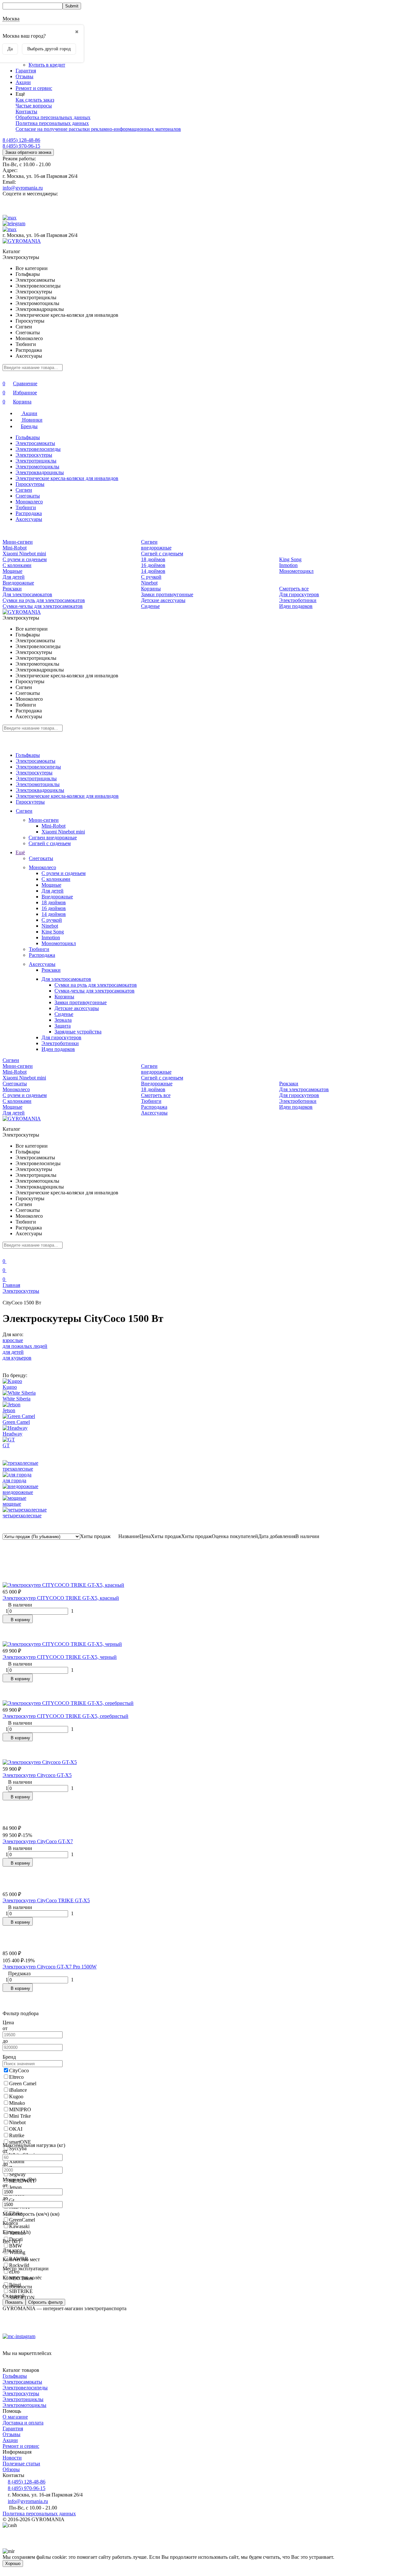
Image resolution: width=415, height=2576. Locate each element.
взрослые (13, 1340)
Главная (11, 1285)
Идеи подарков (296, 606)
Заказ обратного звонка (28, 152)
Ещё (20, 852)
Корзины (151, 589)
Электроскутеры (34, 455)
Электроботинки (298, 600)
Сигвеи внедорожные (156, 545)
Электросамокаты (35, 443)
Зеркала (63, 1020)
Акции (23, 82)
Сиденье (150, 606)
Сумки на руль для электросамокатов (44, 600)
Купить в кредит (47, 65)
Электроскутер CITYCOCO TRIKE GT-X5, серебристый (65, 1716)
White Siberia (17, 1399)
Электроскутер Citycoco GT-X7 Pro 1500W (50, 1967)
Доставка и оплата (23, 2423)
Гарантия (26, 71)
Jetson (9, 1410)
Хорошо (13, 2564)
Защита (63, 1026)
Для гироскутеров (299, 594)
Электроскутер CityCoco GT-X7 (38, 1841)
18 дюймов (153, 559)
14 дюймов (153, 571)
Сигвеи (24, 490)
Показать (14, 2302)
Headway (12, 1434)
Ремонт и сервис (34, 88)
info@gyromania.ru (23, 188)
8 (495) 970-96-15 (21, 146)
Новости (12, 2458)
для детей (13, 1352)
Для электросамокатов (27, 594)
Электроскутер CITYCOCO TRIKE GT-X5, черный (60, 1657)
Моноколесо (29, 502)
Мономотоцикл (296, 571)
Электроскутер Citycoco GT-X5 (37, 1775)
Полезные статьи (21, 2464)
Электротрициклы (36, 461)
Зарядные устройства (78, 1032)
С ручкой (151, 577)
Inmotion (288, 565)
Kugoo (10, 1387)
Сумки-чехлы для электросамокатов (43, 606)
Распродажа (29, 513)
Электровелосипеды (38, 449)
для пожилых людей (25, 1346)
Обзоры (11, 2469)
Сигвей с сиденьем (162, 554)
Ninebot (149, 583)
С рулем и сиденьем (25, 559)
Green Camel (16, 1422)
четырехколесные (22, 1516)
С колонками (17, 565)
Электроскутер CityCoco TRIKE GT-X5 (46, 1900)
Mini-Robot (15, 548)
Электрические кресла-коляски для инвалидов (67, 478)
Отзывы (24, 76)
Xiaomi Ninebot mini (24, 554)
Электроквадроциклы (40, 472)
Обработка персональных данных (53, 117)
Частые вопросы (34, 106)
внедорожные (18, 1492)
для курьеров (17, 1358)
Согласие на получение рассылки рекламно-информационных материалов (98, 129)
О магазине (15, 2417)
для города (14, 1480)
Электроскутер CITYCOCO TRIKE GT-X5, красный (61, 1598)
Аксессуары (29, 519)
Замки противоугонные (167, 594)
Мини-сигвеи (18, 542)
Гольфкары (28, 437)
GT (6, 1445)
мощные (12, 1504)
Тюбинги (26, 507)
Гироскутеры (30, 484)
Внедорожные (18, 583)
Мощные (12, 571)
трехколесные (18, 1469)
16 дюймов (153, 565)
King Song (290, 559)
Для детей (14, 577)
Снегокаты (28, 496)
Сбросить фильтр (45, 2302)
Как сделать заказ (35, 100)
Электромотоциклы (37, 467)
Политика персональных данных (52, 123)
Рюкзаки (12, 589)
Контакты (26, 111)
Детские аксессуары (163, 600)
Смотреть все (294, 589)
